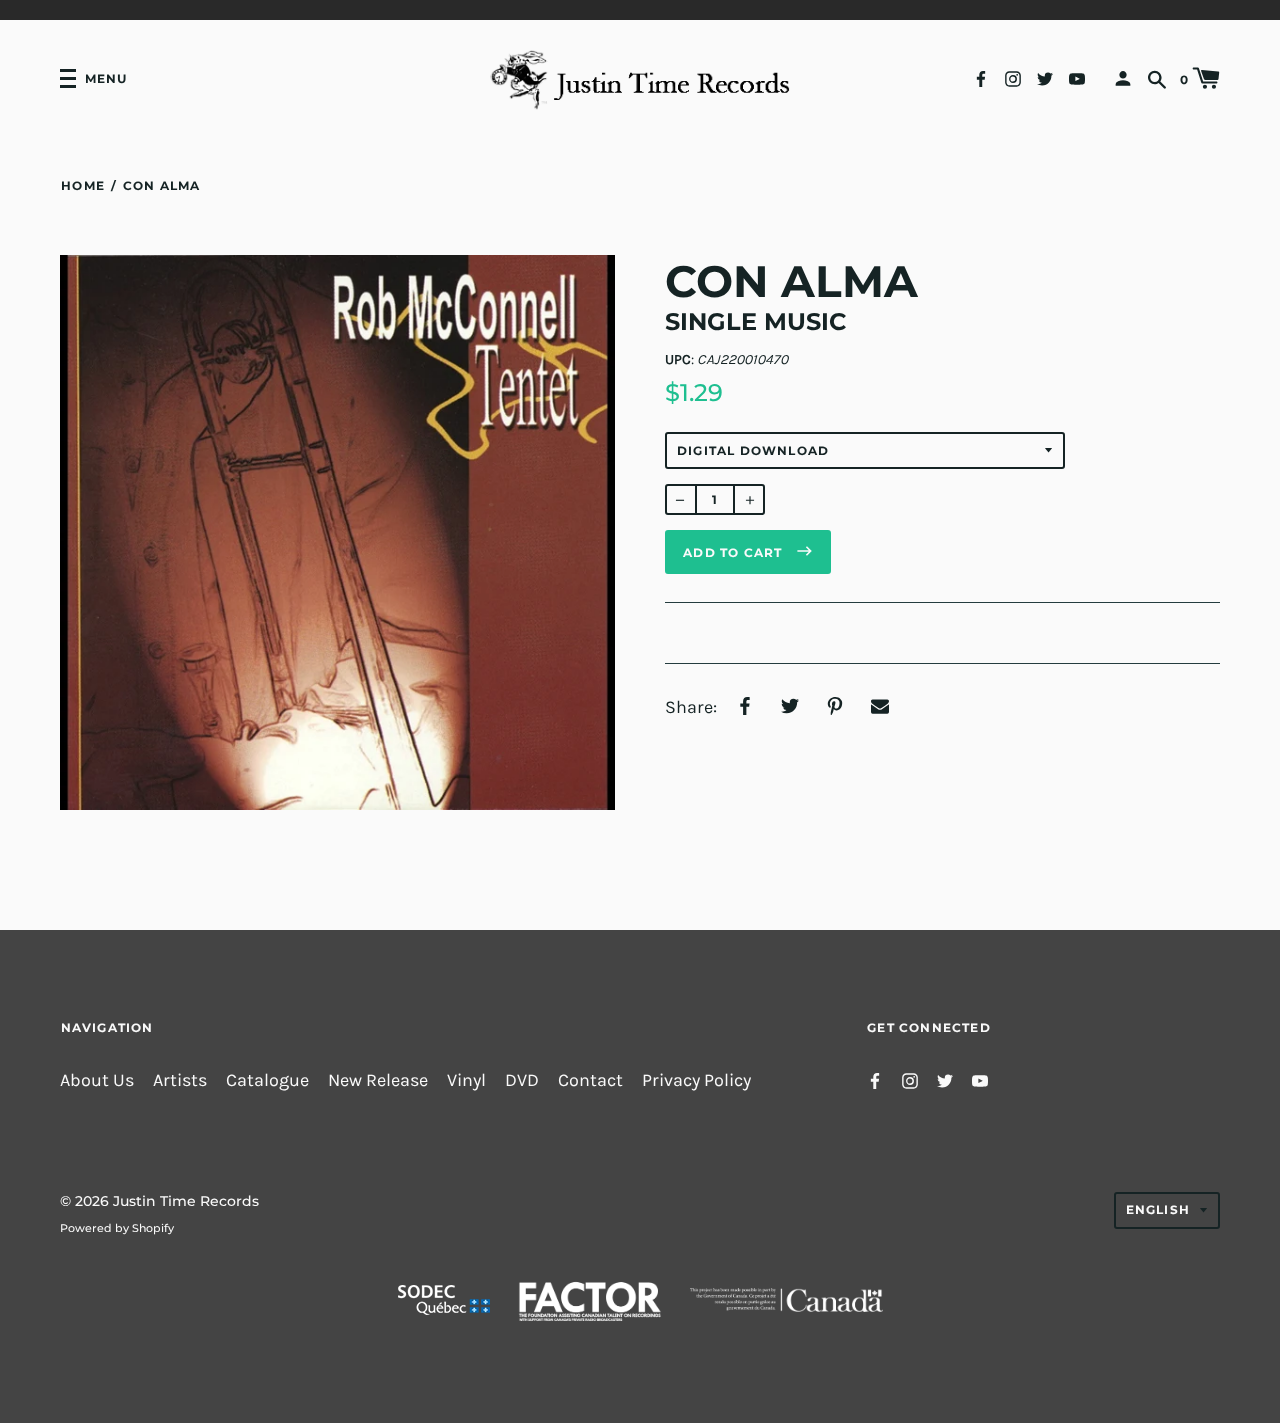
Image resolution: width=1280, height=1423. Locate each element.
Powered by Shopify (117, 1228)
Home (83, 185)
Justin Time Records (186, 1201)
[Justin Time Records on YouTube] (1077, 77)
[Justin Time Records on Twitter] (1045, 77)
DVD (522, 1080)
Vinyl (466, 1080)
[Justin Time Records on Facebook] (981, 77)
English (1158, 1209)
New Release (378, 1080)
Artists (180, 1080)
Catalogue (267, 1080)
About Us (97, 1080)
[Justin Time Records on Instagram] (1013, 77)
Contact (590, 1080)
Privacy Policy (696, 1080)
